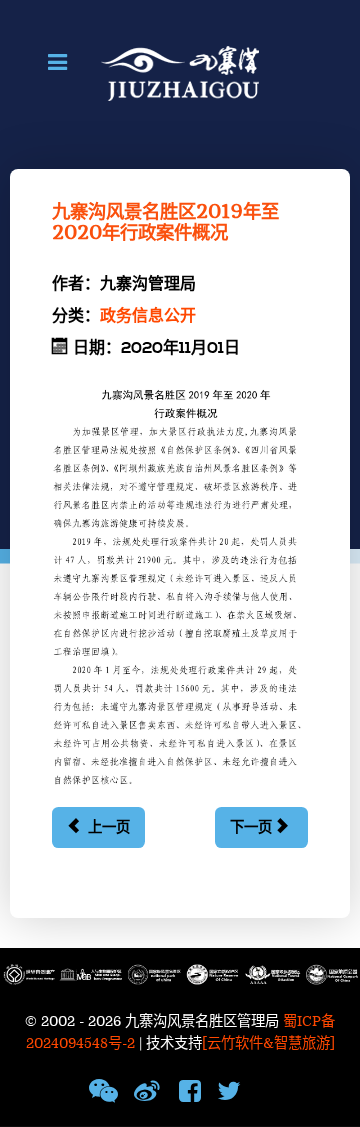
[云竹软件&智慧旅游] (268, 1043)
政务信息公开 (148, 316)
